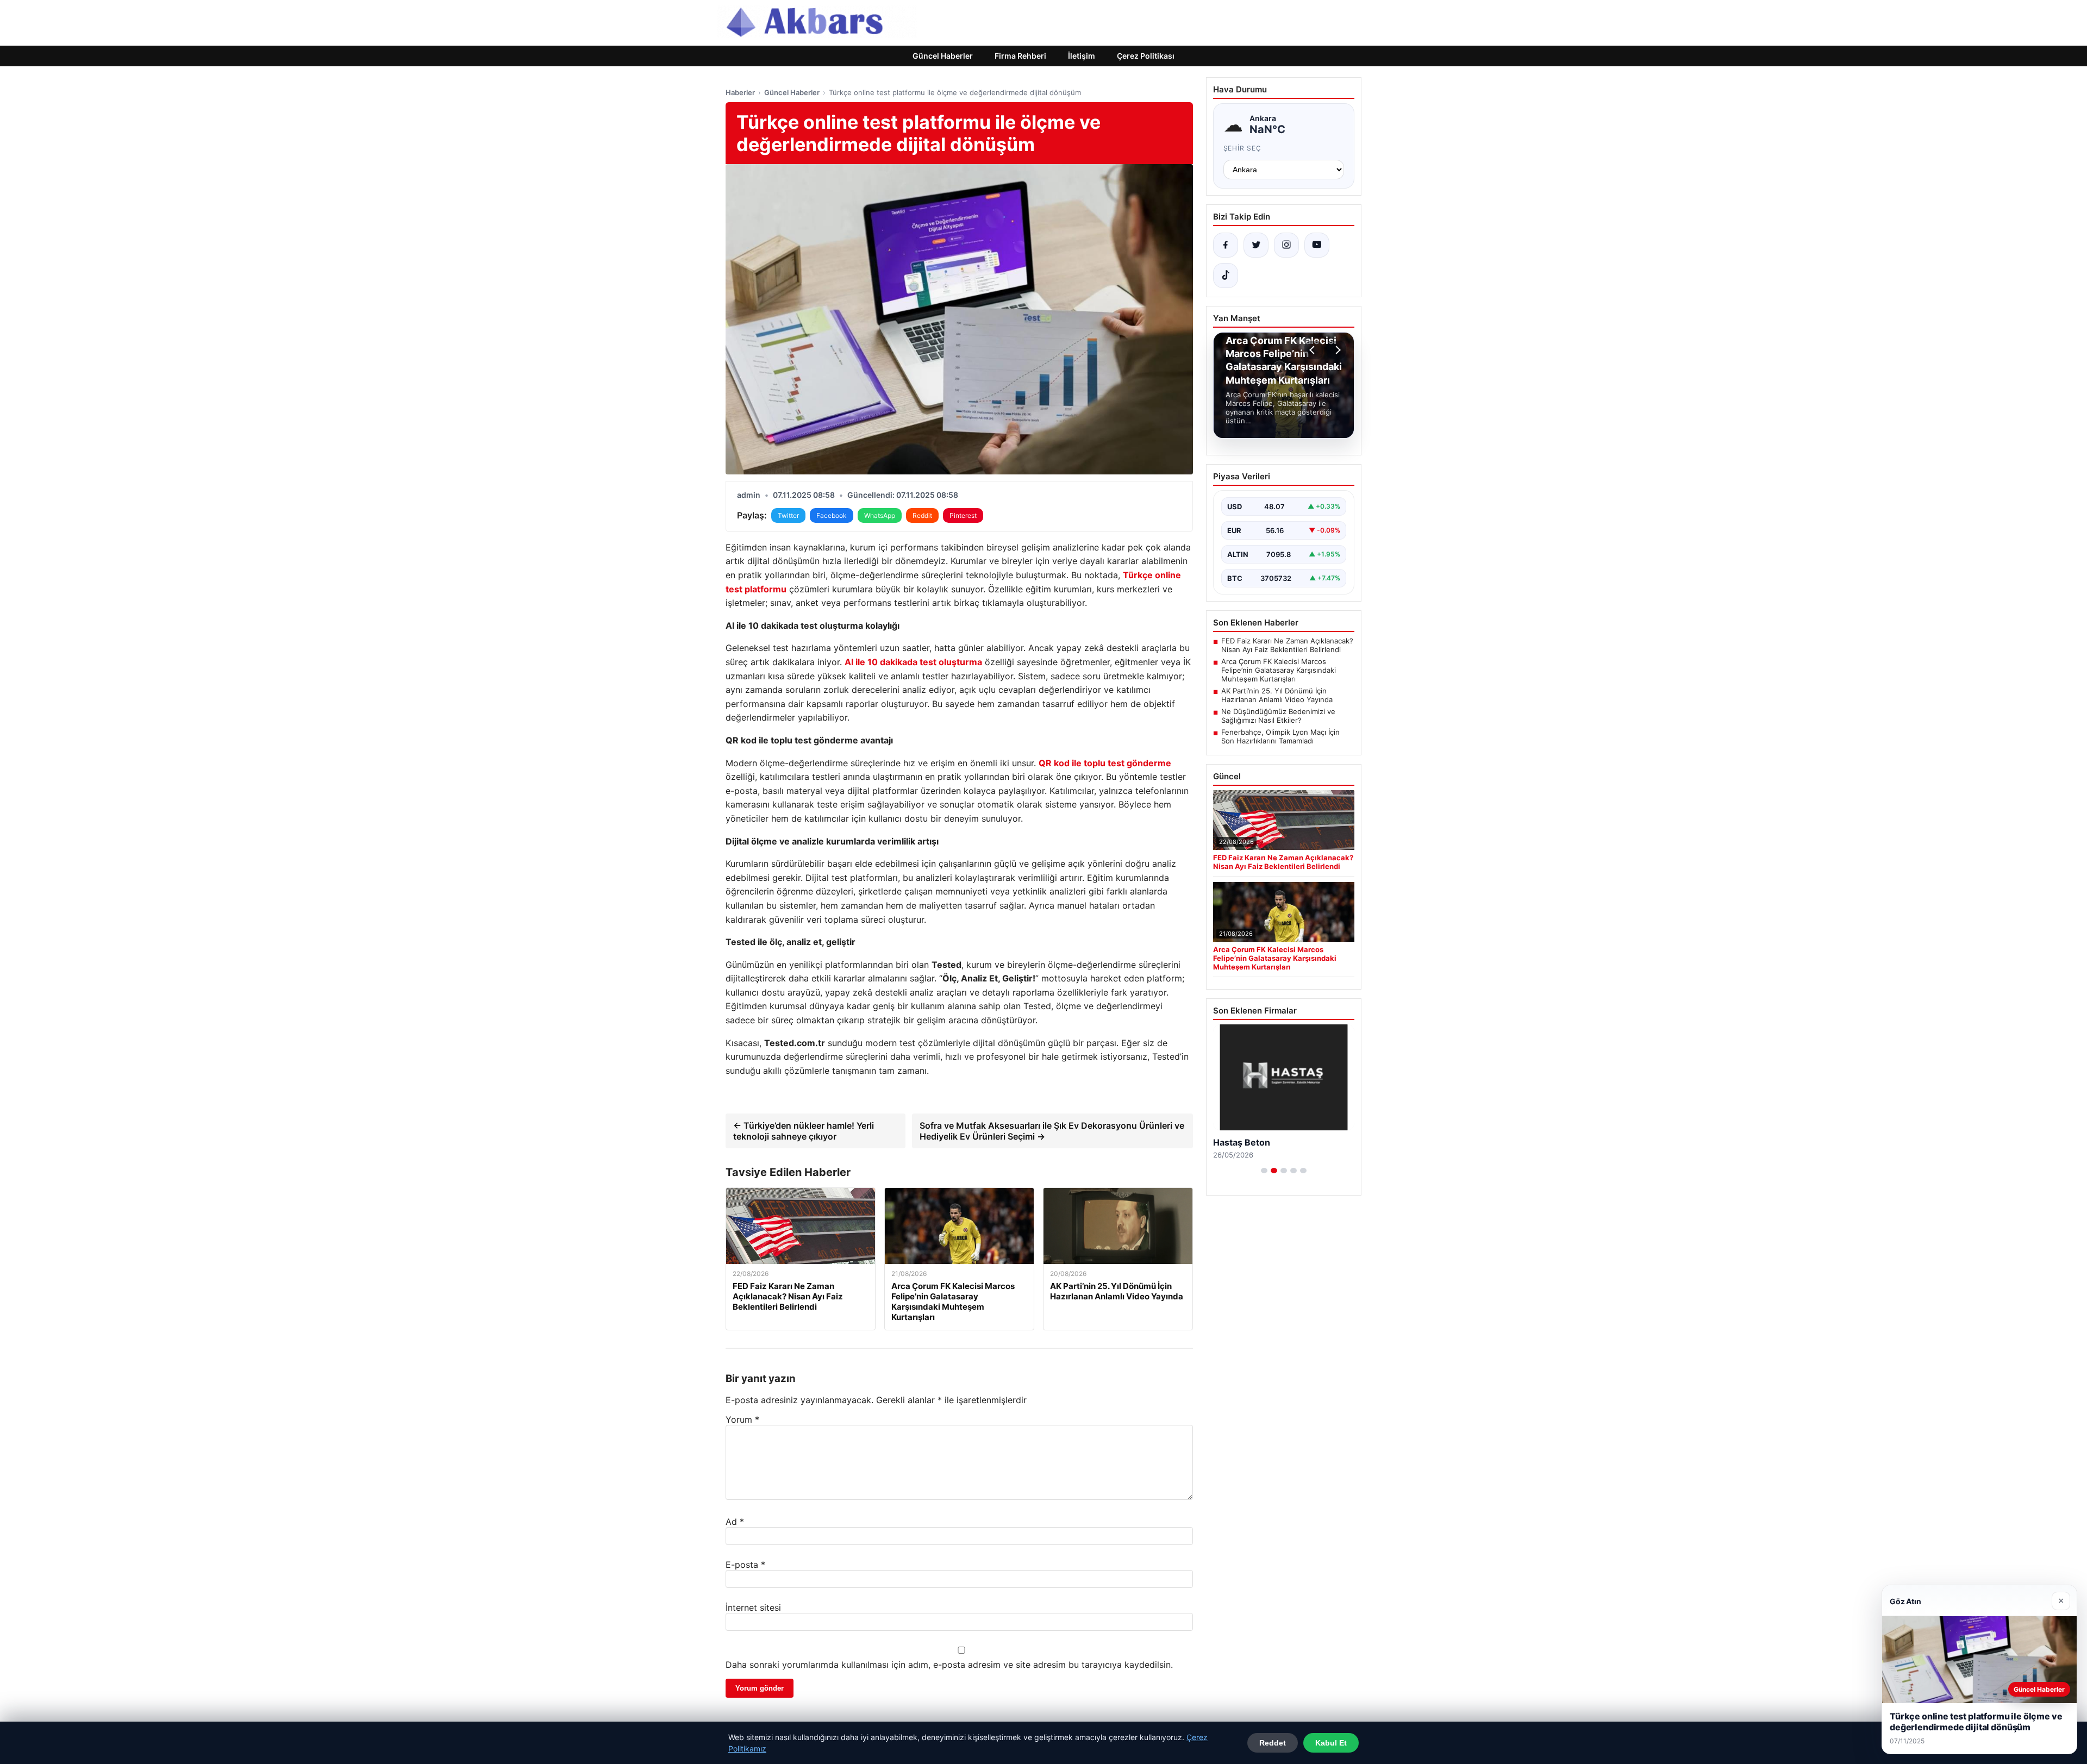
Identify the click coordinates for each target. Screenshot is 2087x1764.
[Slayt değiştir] (1264, 1171)
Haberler (740, 92)
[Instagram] (1286, 245)
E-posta (745, 1565)
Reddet (1273, 1743)
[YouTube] (1317, 245)
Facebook (832, 515)
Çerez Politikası (1146, 56)
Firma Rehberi (1020, 56)
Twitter (788, 515)
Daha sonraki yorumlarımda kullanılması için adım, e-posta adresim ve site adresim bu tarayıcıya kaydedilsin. (949, 1665)
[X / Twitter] (1256, 245)
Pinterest (963, 515)
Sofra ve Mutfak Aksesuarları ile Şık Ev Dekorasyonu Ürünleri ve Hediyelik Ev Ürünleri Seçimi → (1052, 1131)
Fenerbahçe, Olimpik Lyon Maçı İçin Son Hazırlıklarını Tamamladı (1280, 736)
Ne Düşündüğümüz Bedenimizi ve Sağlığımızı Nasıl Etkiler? (1278, 716)
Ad (735, 1522)
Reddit (922, 515)
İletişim (1082, 56)
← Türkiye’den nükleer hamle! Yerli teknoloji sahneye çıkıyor (804, 1131)
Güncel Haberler (943, 56)
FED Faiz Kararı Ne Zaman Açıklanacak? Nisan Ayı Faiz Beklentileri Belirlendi (1287, 645)
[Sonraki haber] (1336, 350)
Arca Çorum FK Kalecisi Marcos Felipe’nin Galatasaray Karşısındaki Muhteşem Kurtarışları (1279, 670)
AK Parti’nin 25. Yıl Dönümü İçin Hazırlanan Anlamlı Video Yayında (1277, 695)
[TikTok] (1226, 276)
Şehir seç (1243, 148)
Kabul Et (1331, 1743)
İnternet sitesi (753, 1607)
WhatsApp (880, 515)
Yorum (742, 1419)
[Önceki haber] (1314, 350)
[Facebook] (1226, 245)
